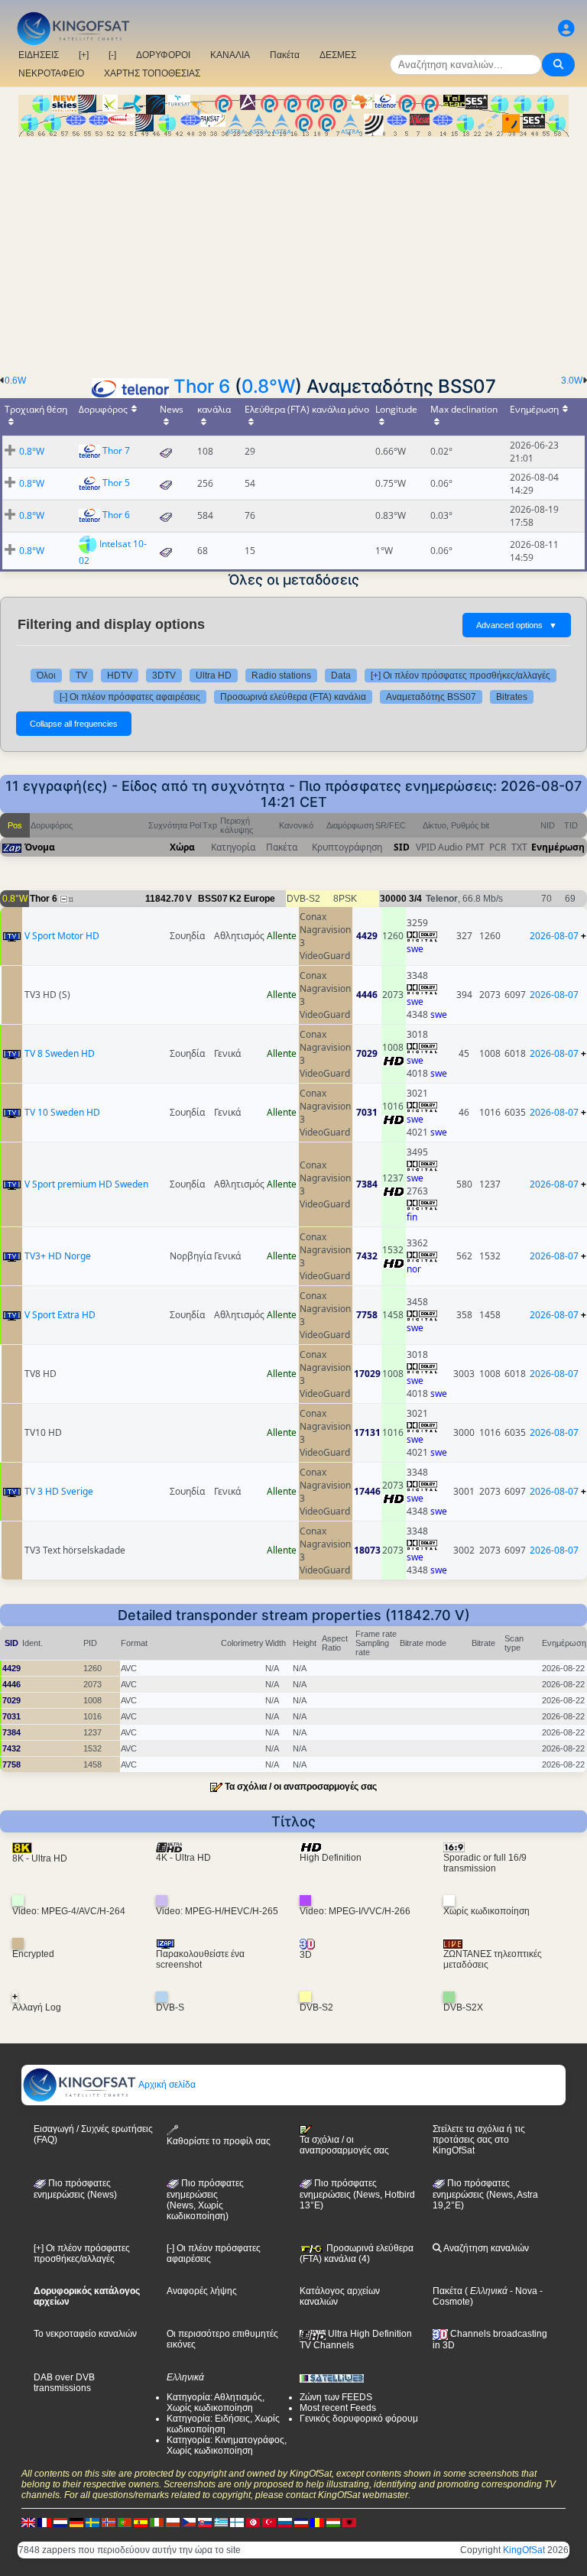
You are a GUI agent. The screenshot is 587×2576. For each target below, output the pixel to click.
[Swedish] (92, 2522)
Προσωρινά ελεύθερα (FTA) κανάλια (293, 697)
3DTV (164, 676)
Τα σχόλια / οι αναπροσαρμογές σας (301, 1787)
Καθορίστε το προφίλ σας (219, 2141)
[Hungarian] (333, 2522)
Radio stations (281, 676)
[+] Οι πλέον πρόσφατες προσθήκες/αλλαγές (461, 676)
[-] (112, 55)
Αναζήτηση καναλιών (485, 2248)
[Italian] (157, 2522)
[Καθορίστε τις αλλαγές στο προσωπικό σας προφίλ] (566, 29)
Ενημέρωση (558, 847)
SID (402, 847)
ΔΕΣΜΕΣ (338, 55)
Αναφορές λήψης (202, 2291)
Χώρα (182, 847)
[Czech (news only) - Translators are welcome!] (189, 2522)
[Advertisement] (293, 251)
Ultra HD (214, 676)
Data (341, 676)
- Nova (522, 2291)
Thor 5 (116, 483)
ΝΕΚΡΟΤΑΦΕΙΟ (51, 73)
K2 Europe (252, 899)
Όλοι (46, 676)
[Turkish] (269, 2522)
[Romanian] (317, 2522)
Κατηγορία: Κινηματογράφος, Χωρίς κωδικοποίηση (227, 2445)
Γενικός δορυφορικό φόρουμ (359, 2419)
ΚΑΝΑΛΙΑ (230, 55)
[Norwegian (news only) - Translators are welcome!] (109, 2522)
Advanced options (517, 625)
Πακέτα (285, 55)
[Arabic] (253, 2522)
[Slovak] (205, 2522)
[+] (84, 55)
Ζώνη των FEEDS (336, 2397)
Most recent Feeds (338, 2408)
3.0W (572, 381)
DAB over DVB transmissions (64, 2383)
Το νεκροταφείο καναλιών (85, 2334)
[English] (28, 2522)
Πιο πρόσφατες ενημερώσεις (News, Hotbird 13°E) (357, 2195)
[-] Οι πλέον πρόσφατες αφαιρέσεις (130, 697)
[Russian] (285, 2522)
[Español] (141, 2522)
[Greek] (221, 2522)
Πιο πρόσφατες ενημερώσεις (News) (75, 2189)
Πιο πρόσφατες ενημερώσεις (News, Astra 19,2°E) (485, 2195)
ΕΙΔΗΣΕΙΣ (39, 55)
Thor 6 (202, 386)
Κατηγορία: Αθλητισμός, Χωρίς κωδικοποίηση (216, 2403)
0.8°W (268, 386)
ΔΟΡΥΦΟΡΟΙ (163, 55)
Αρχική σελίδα (166, 2085)
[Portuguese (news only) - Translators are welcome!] (125, 2522)
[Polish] (173, 2522)
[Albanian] (349, 2522)
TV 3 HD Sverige (59, 1491)
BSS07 (213, 899)
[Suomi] (237, 2522)
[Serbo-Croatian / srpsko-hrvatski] (301, 2522)
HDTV (120, 676)
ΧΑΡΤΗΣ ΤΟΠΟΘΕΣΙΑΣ (152, 73)
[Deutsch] (76, 2522)
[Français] (44, 2522)
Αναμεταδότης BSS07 (431, 697)
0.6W (15, 381)
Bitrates (512, 697)
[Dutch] (60, 2522)
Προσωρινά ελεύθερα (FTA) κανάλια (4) (357, 2254)
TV (81, 676)
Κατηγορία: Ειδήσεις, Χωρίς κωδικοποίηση (223, 2424)
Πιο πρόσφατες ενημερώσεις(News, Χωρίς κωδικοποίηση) (205, 2200)
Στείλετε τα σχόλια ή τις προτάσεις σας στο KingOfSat (479, 2140)
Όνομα (40, 847)
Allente (282, 936)
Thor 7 (116, 450)
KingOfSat (524, 2550)
